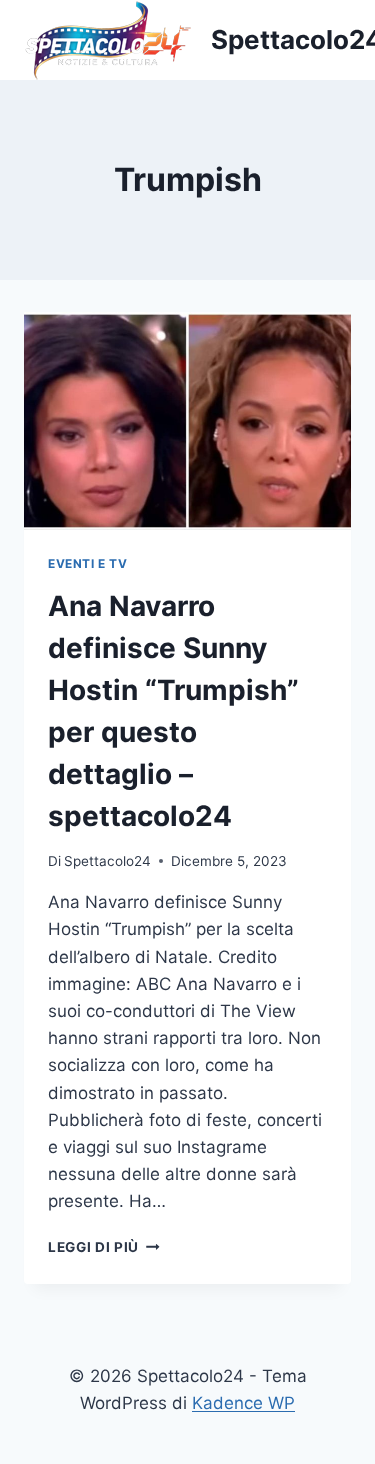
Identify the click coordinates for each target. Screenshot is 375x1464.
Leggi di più (104, 1247)
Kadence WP (243, 1403)
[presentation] (187, 421)
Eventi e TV (88, 563)
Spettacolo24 (107, 861)
